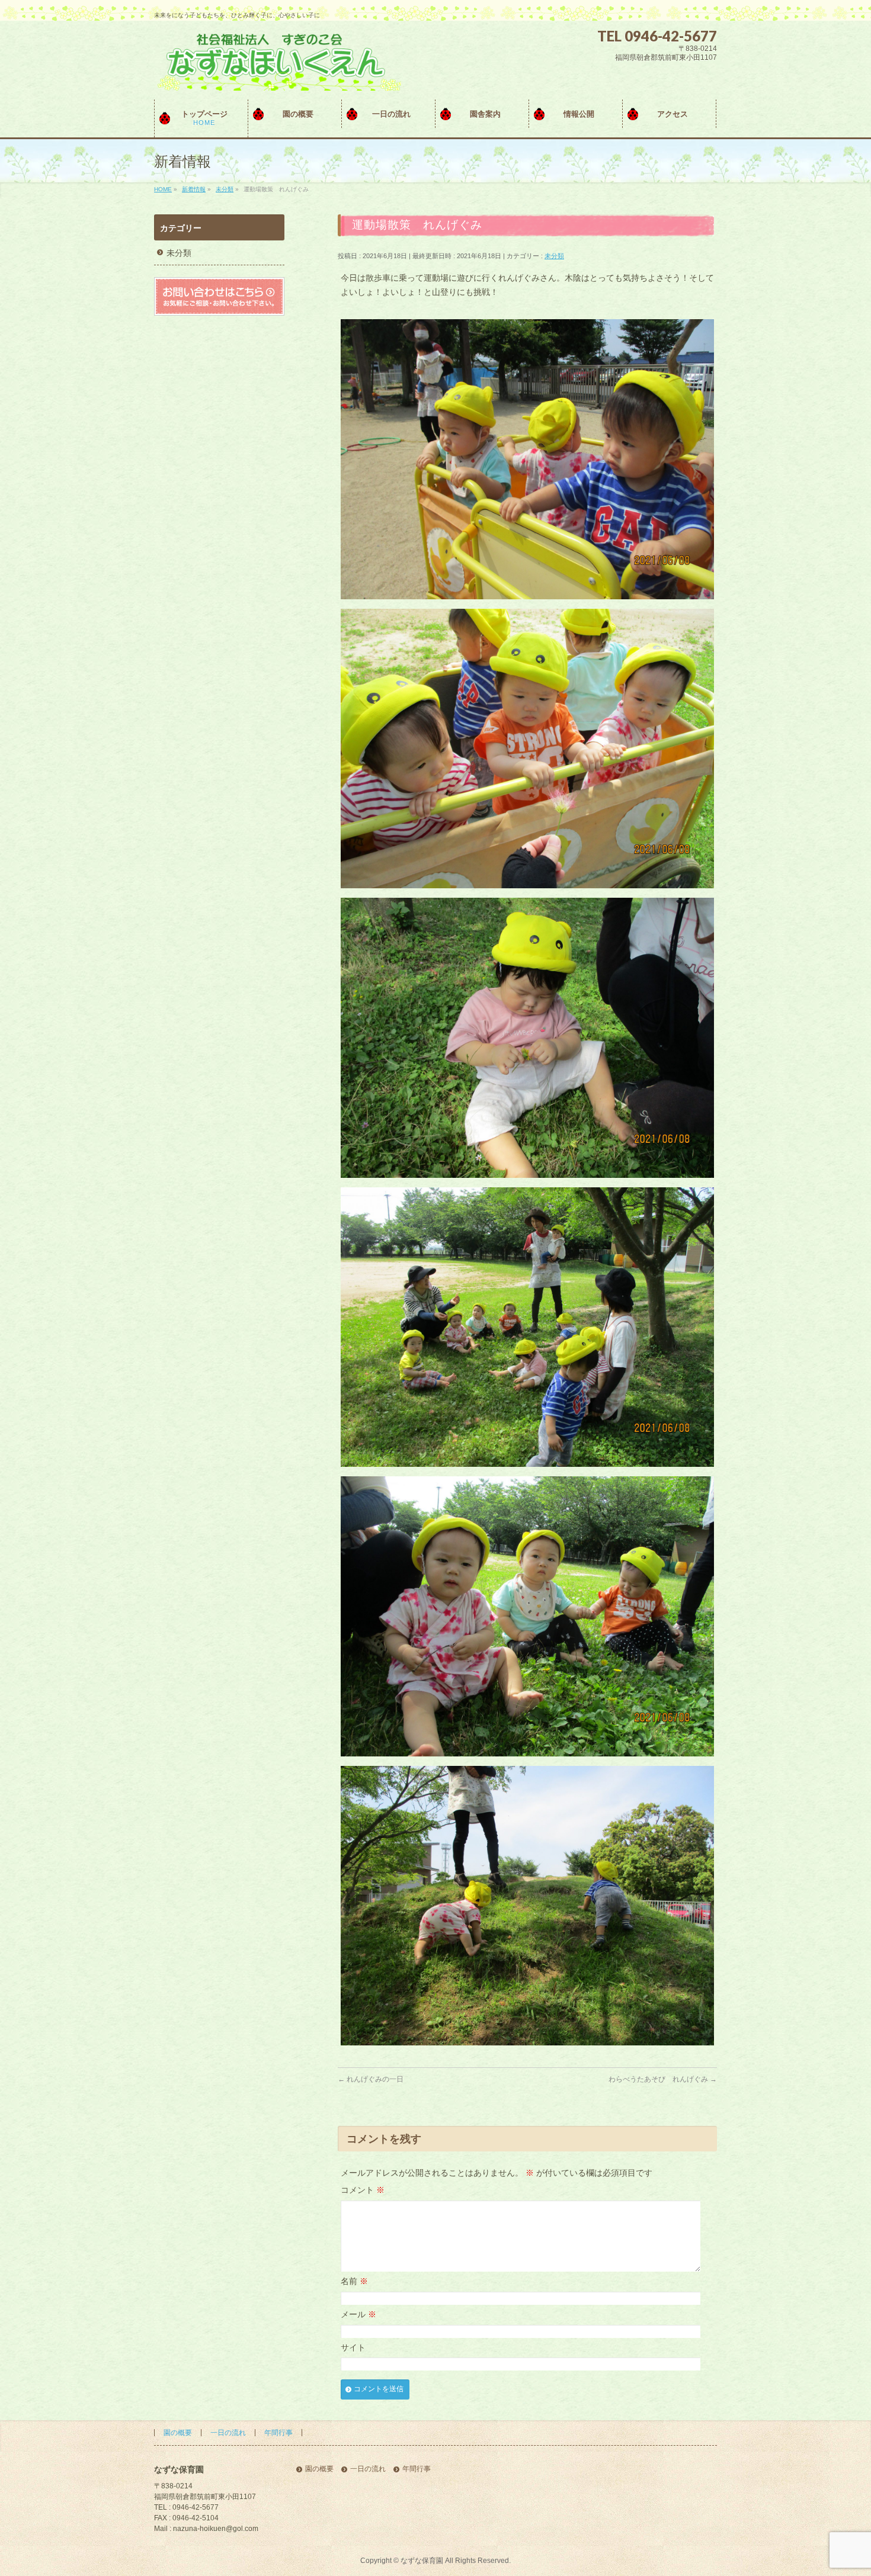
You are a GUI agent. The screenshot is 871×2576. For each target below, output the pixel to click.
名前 (354, 2281)
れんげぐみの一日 (371, 2079)
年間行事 (278, 2433)
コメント (363, 2190)
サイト (353, 2347)
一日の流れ (228, 2433)
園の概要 (178, 2433)
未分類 (554, 256)
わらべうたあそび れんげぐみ (663, 2079)
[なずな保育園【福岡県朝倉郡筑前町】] (278, 77)
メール (358, 2314)
